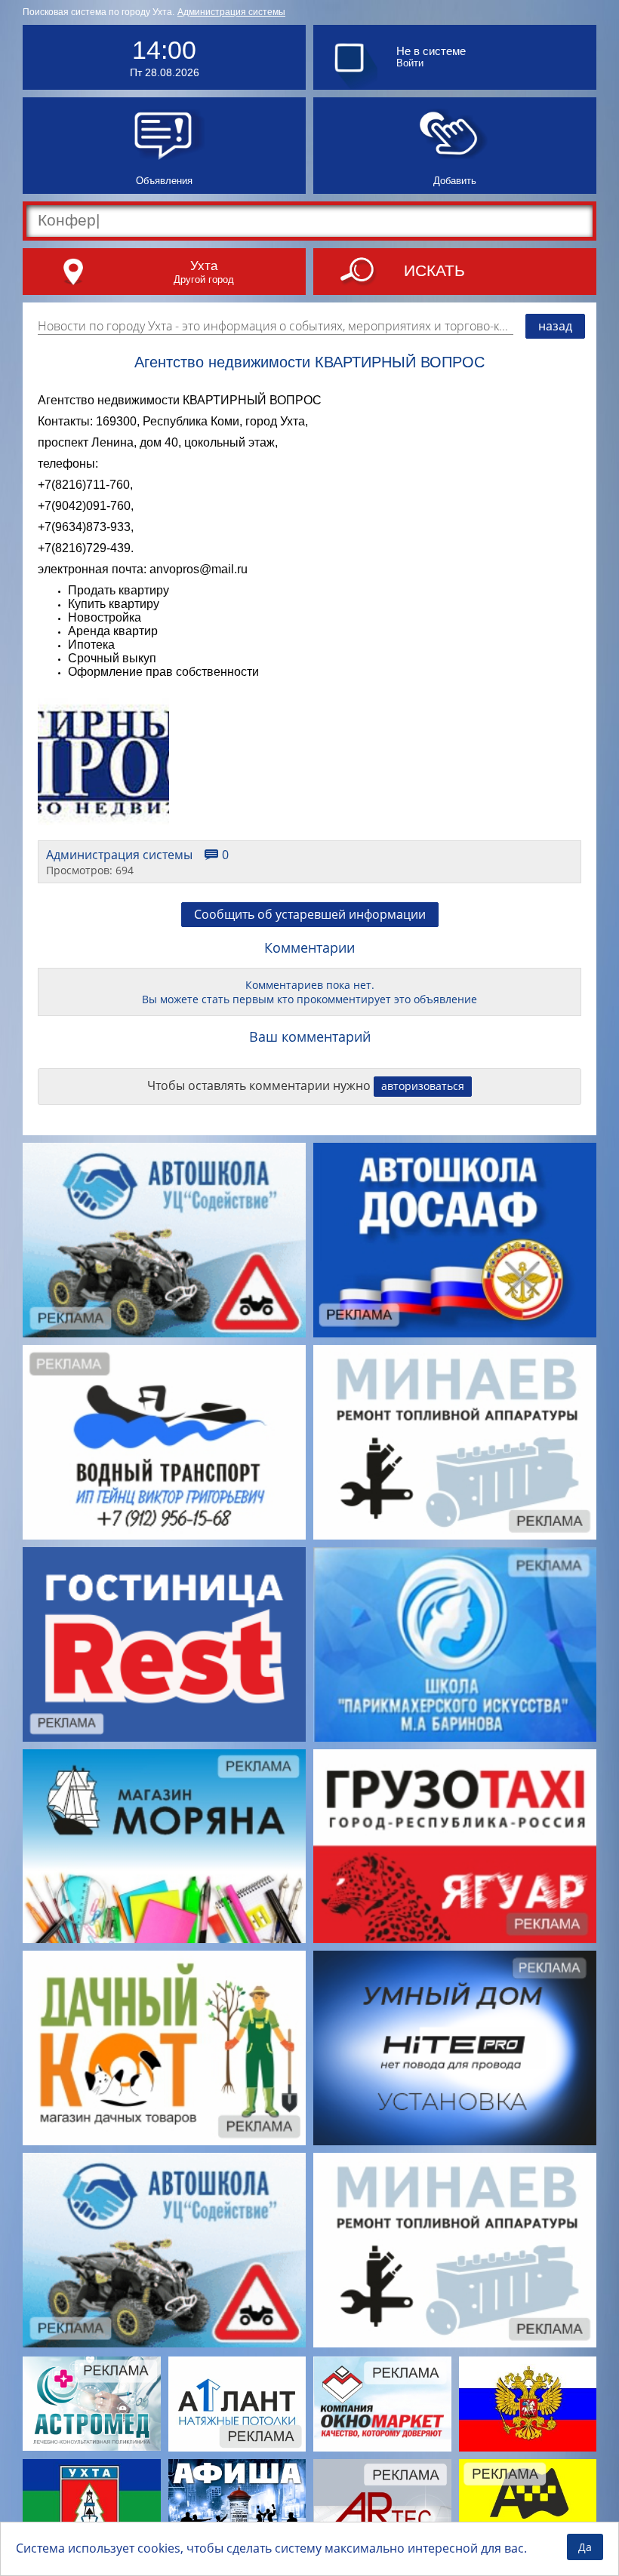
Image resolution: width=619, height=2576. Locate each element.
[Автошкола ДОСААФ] (455, 1240)
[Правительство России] (528, 2404)
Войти (410, 63)
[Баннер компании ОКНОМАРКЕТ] (382, 2404)
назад (555, 326)
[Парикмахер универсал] (455, 1644)
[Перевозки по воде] (164, 1442)
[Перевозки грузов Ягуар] (455, 1847)
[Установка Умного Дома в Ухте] (455, 2048)
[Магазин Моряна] (164, 1847)
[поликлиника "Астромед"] (92, 2404)
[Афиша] (237, 2506)
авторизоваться (423, 1086)
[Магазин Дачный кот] (164, 2048)
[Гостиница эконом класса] (164, 1644)
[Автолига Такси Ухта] (528, 2506)
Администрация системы (231, 12)
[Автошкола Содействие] (164, 1240)
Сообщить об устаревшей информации (310, 914)
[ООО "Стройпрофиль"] (382, 2506)
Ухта (204, 266)
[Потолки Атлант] (237, 2404)
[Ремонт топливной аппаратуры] (455, 1442)
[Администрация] (92, 2506)
